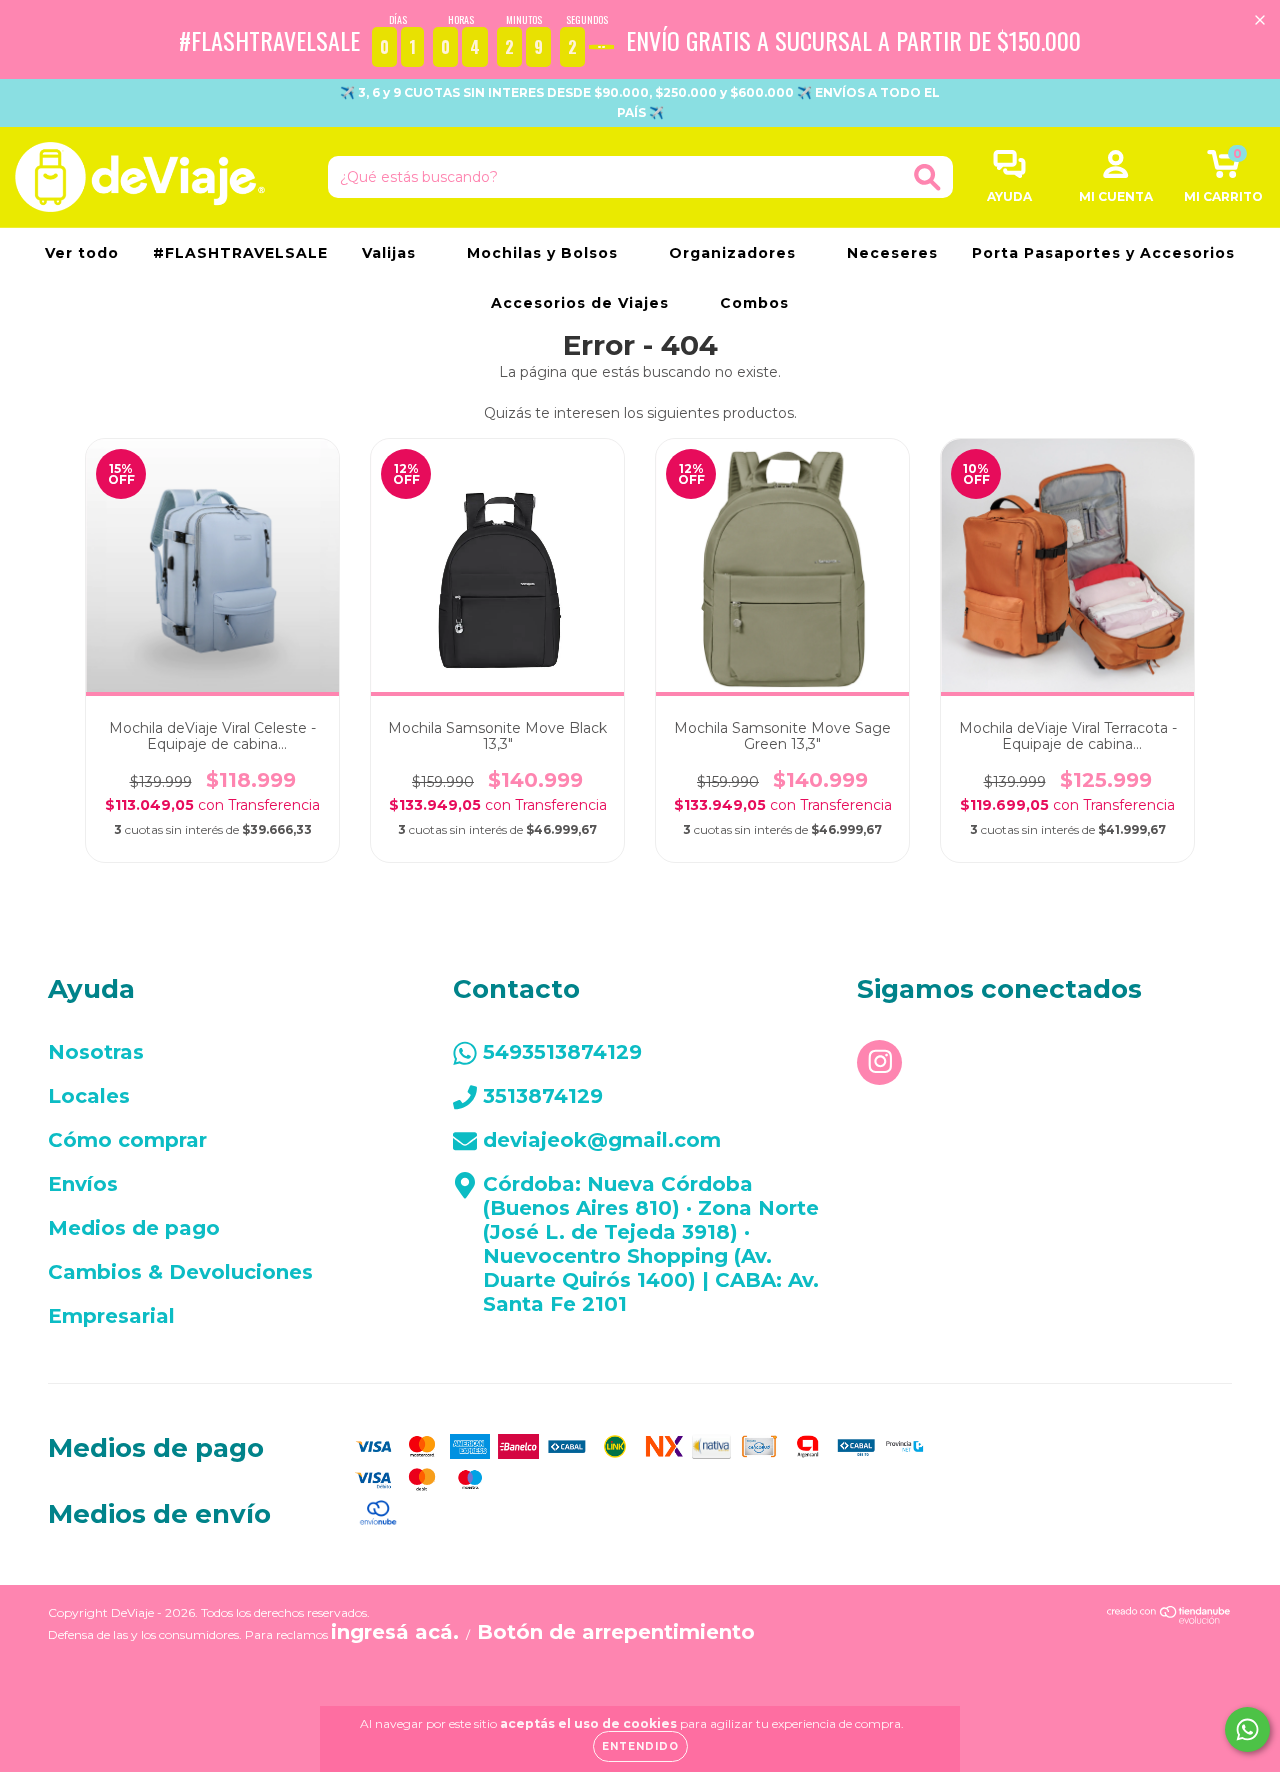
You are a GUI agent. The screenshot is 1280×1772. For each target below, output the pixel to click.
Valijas (391, 253)
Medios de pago (134, 1228)
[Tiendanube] (1169, 1617)
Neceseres (892, 253)
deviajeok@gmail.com (602, 1140)
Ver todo (82, 253)
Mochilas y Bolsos (545, 253)
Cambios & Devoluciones (180, 1272)
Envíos (83, 1184)
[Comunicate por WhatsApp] (1247, 1729)
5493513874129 (562, 1052)
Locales (89, 1096)
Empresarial (111, 1316)
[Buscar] (927, 177)
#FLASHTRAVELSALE (240, 253)
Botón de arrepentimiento (616, 1632)
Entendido (640, 1746)
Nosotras (96, 1052)
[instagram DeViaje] (879, 1062)
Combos (754, 303)
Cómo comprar (127, 1140)
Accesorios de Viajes (582, 303)
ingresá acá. (395, 1632)
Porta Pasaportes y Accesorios (1103, 253)
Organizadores (735, 253)
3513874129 (543, 1096)
